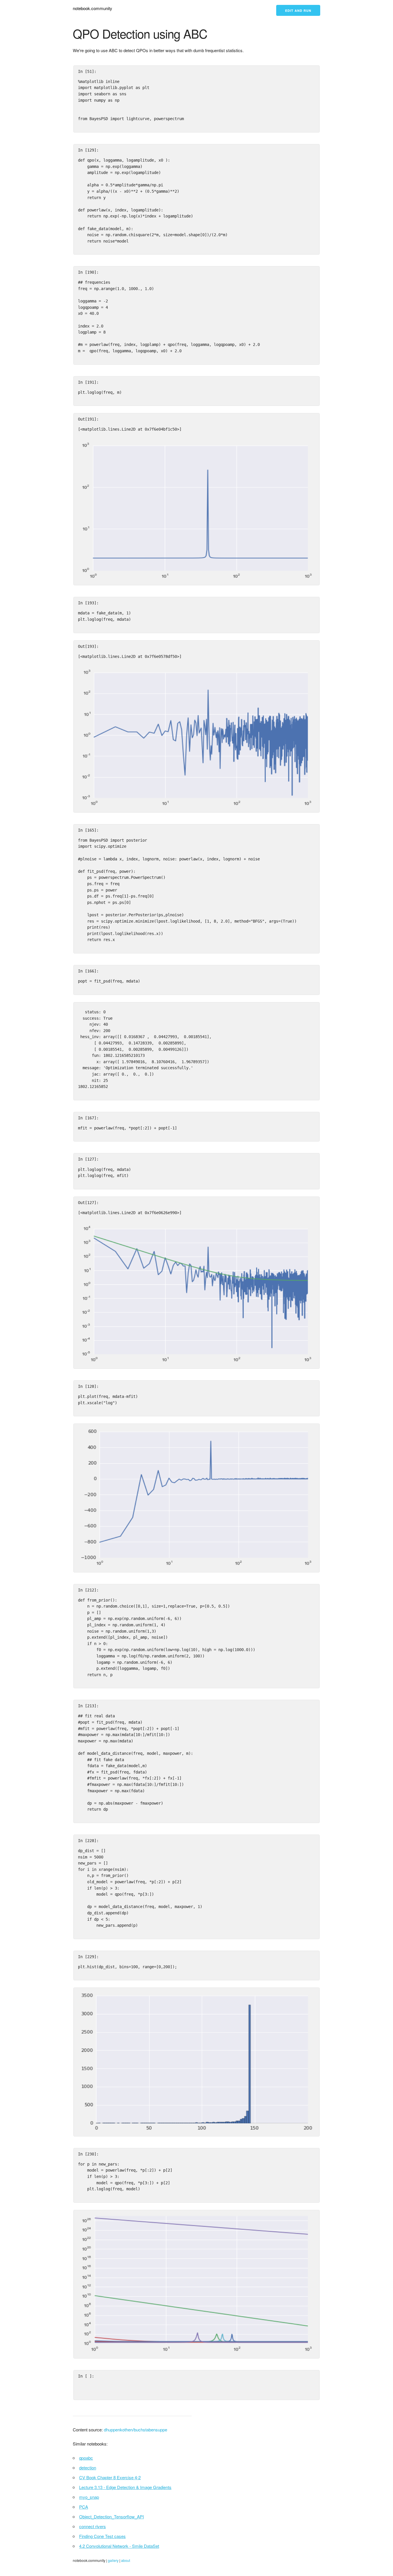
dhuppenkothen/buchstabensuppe (136, 2430)
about (126, 2560)
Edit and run (298, 11)
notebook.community (92, 8)
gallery (113, 2560)
